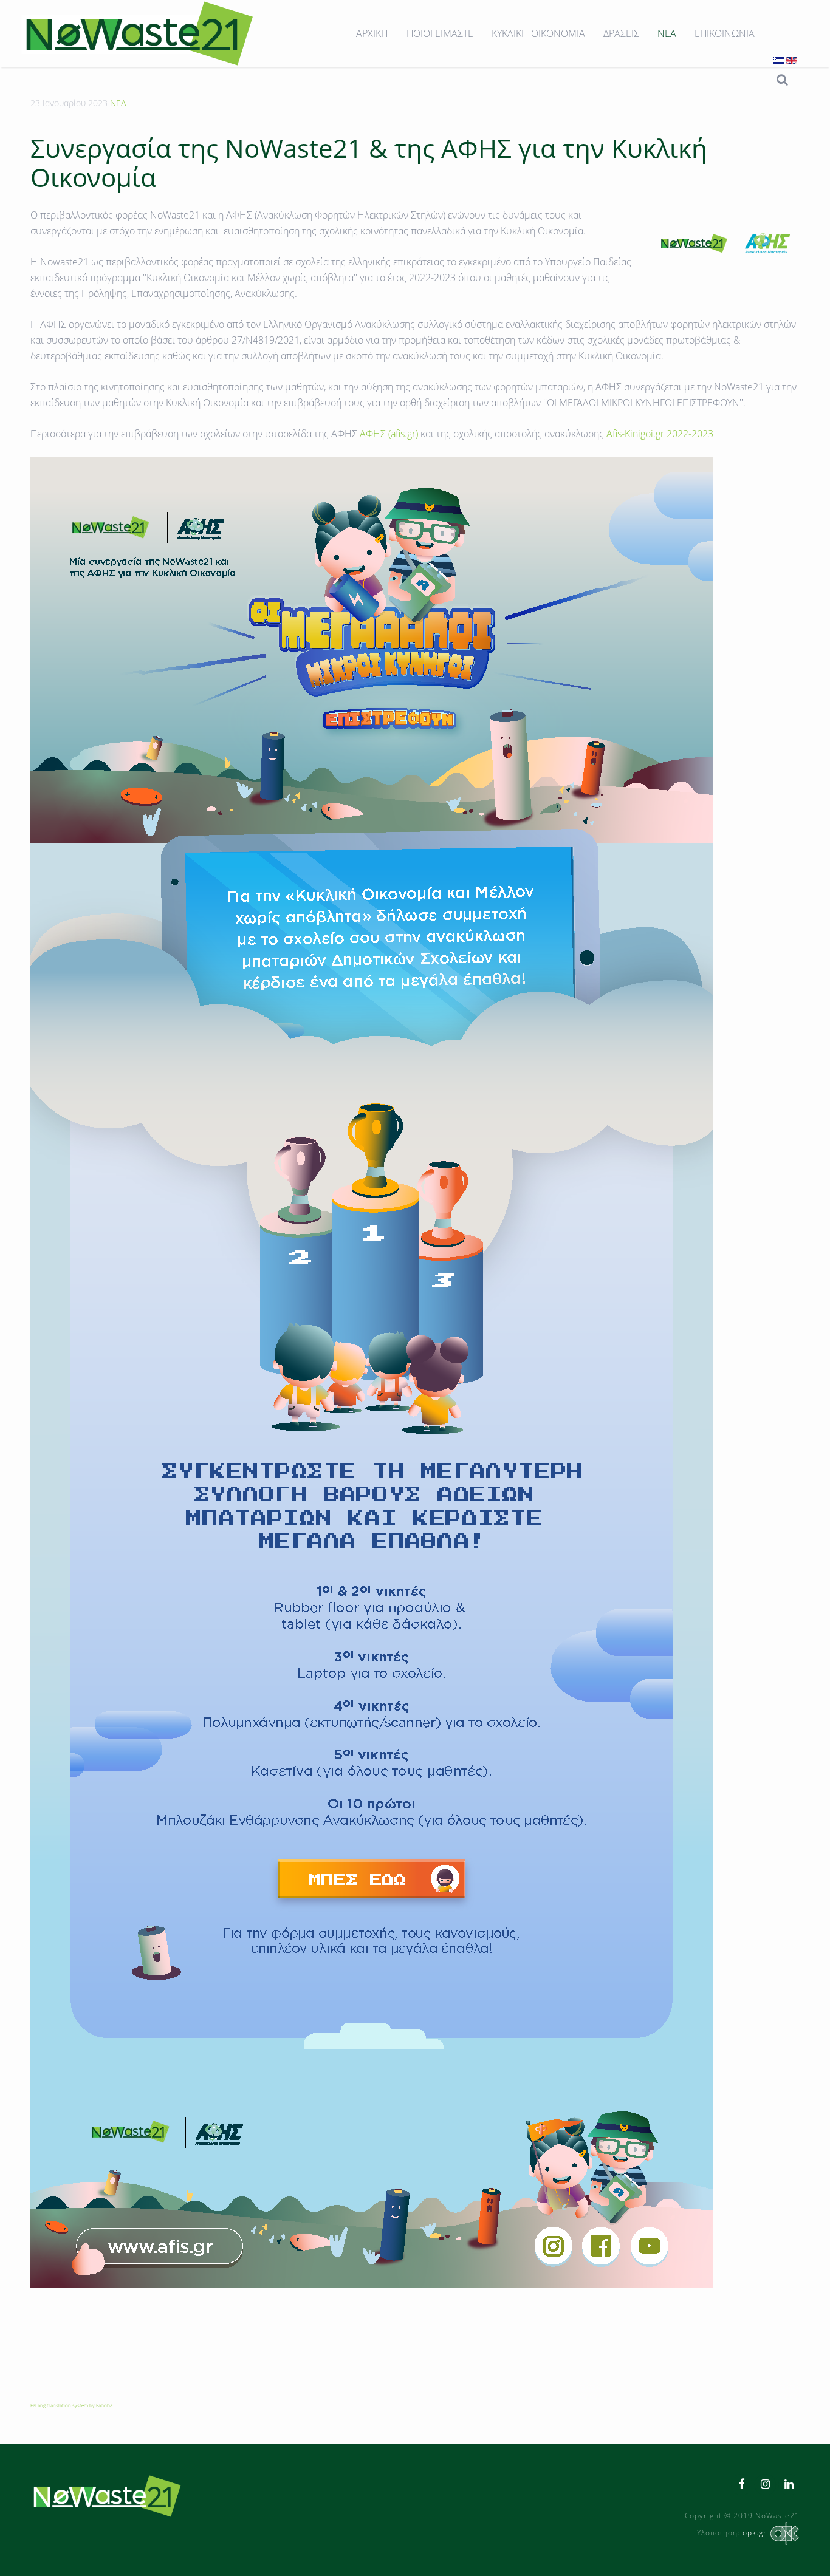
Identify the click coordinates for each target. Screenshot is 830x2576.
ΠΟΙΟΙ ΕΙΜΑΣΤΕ (440, 33)
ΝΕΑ (667, 33)
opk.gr (755, 2533)
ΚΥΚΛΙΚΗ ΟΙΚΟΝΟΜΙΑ (538, 33)
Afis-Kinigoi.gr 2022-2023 (660, 434)
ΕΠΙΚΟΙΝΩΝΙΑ (725, 33)
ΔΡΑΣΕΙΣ (621, 33)
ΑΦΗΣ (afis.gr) (389, 434)
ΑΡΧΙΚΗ (372, 33)
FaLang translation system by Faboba (71, 2405)
